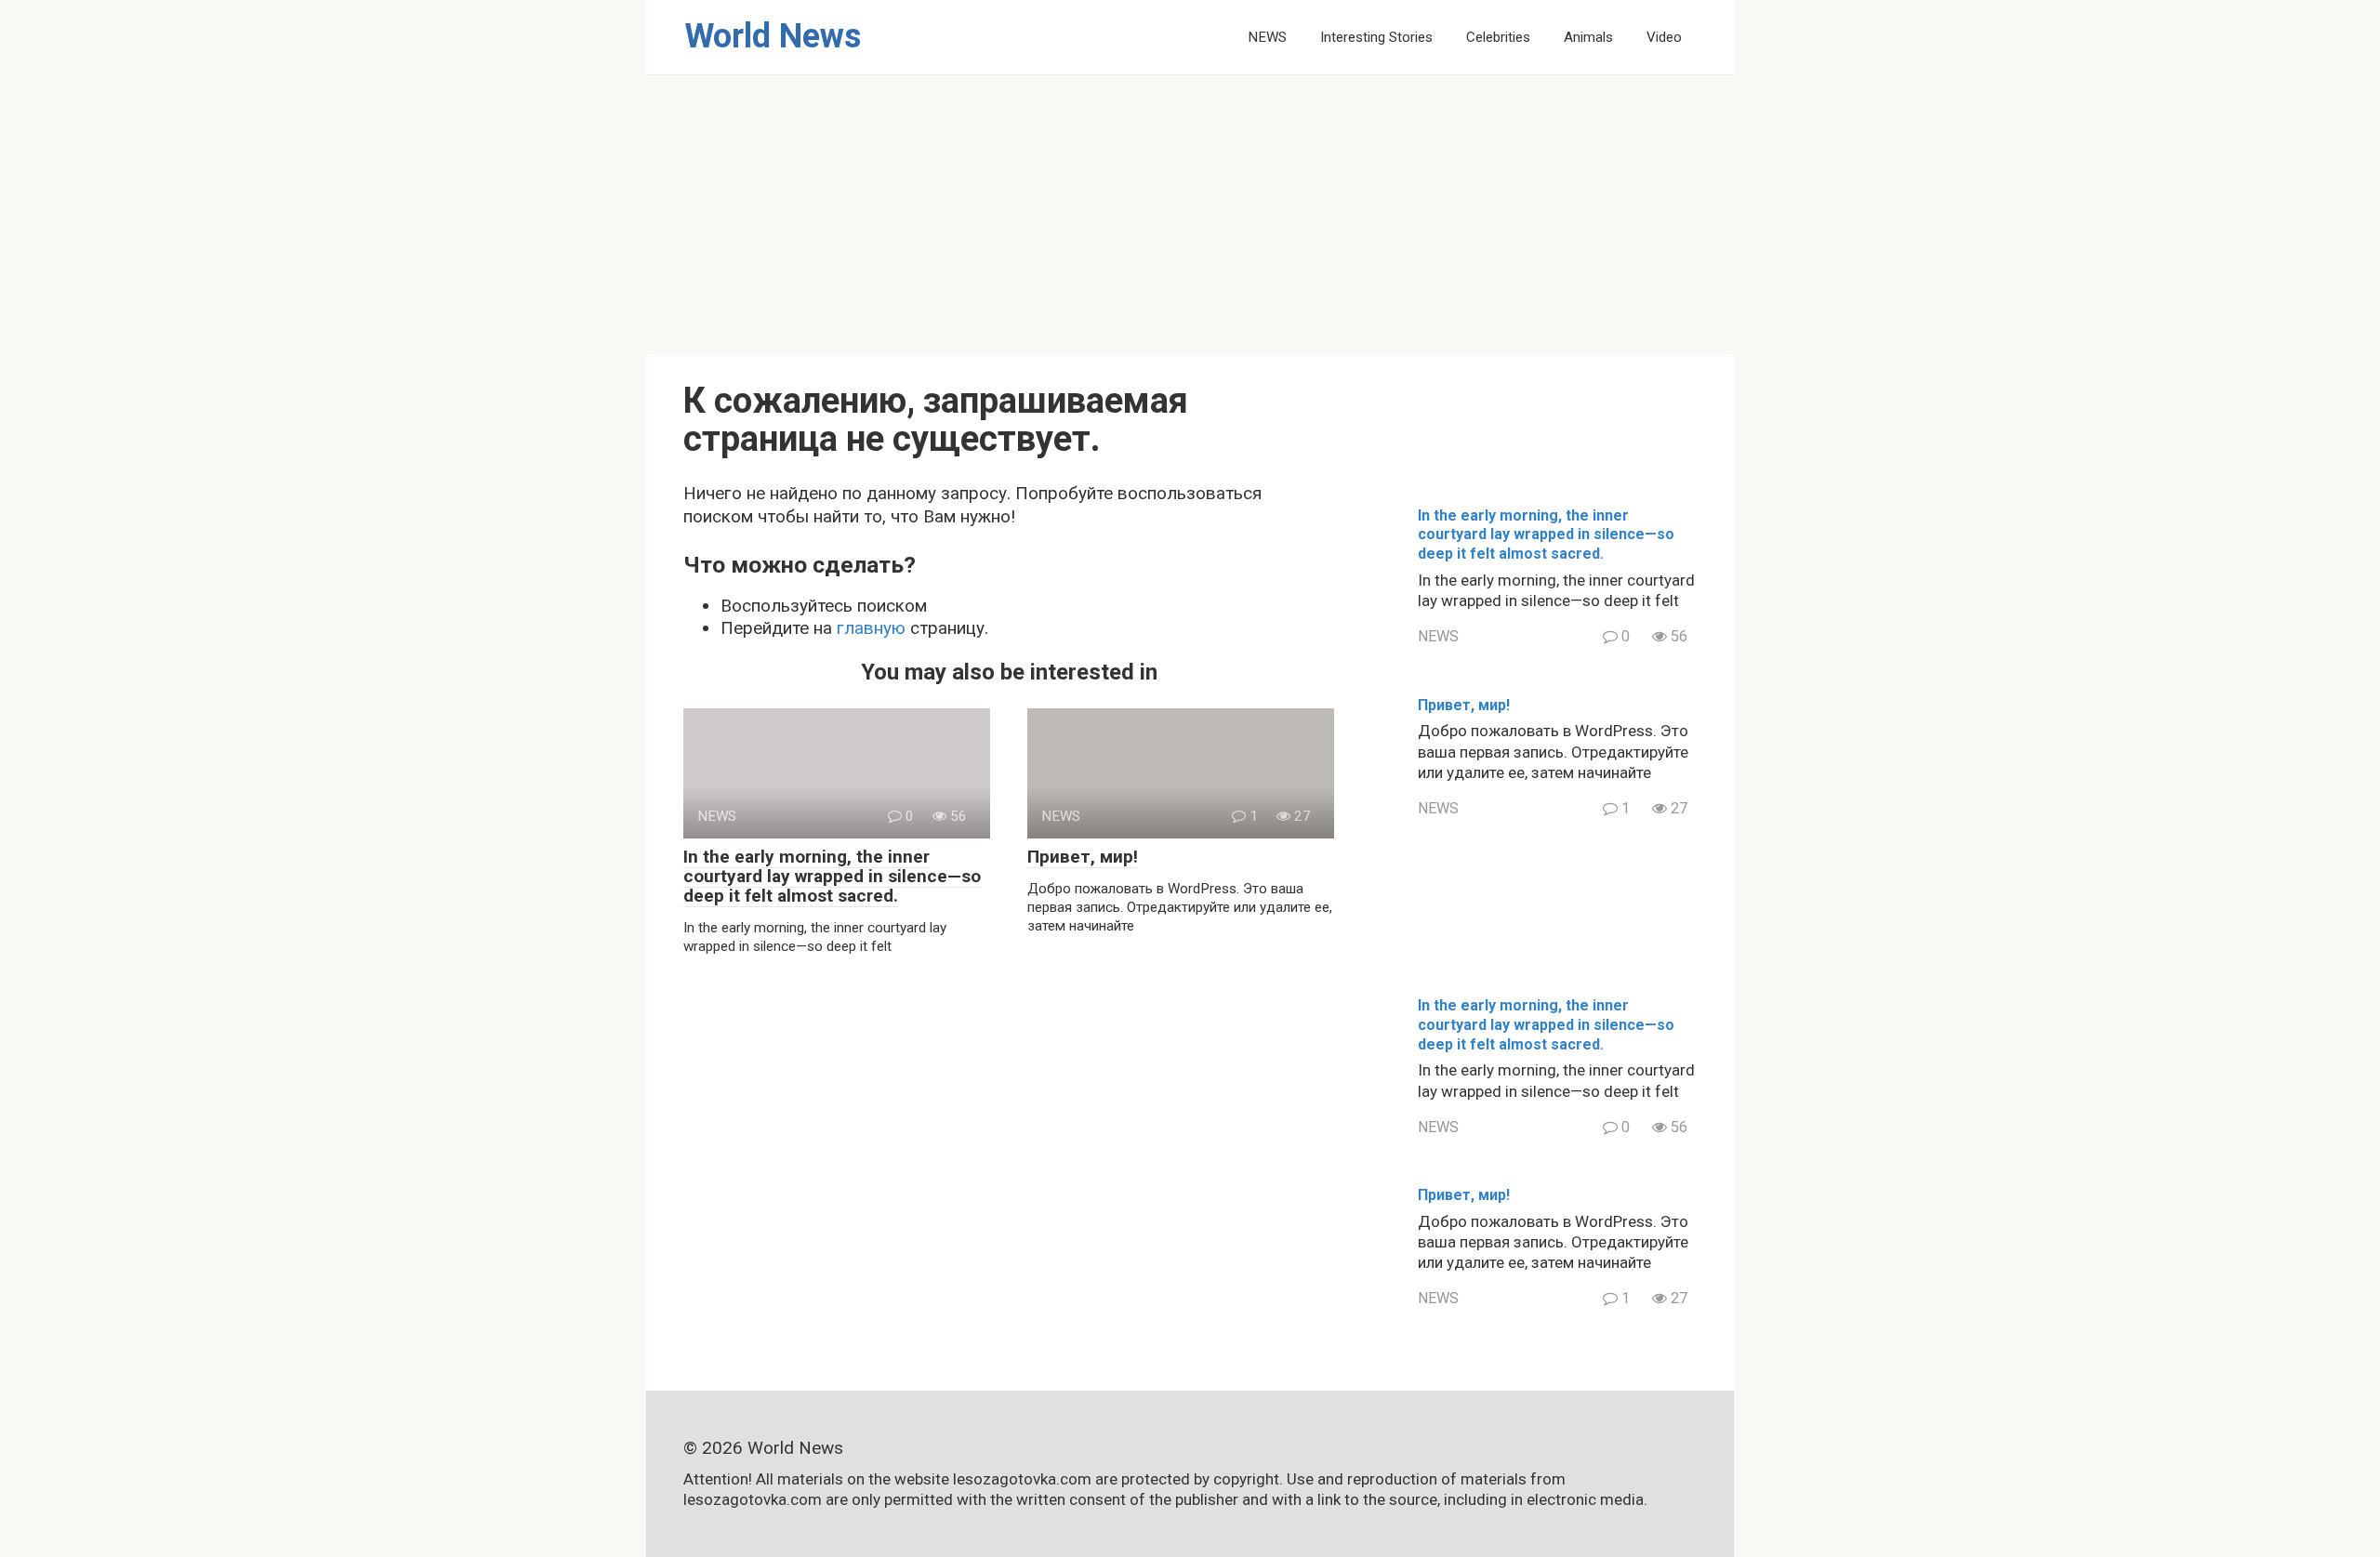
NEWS (1267, 37)
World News (773, 36)
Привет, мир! (1083, 857)
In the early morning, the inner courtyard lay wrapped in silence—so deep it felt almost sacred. (832, 876)
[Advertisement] (1190, 215)
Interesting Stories (1376, 37)
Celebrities (1498, 37)
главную (871, 628)
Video (1664, 37)
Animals (1588, 37)
